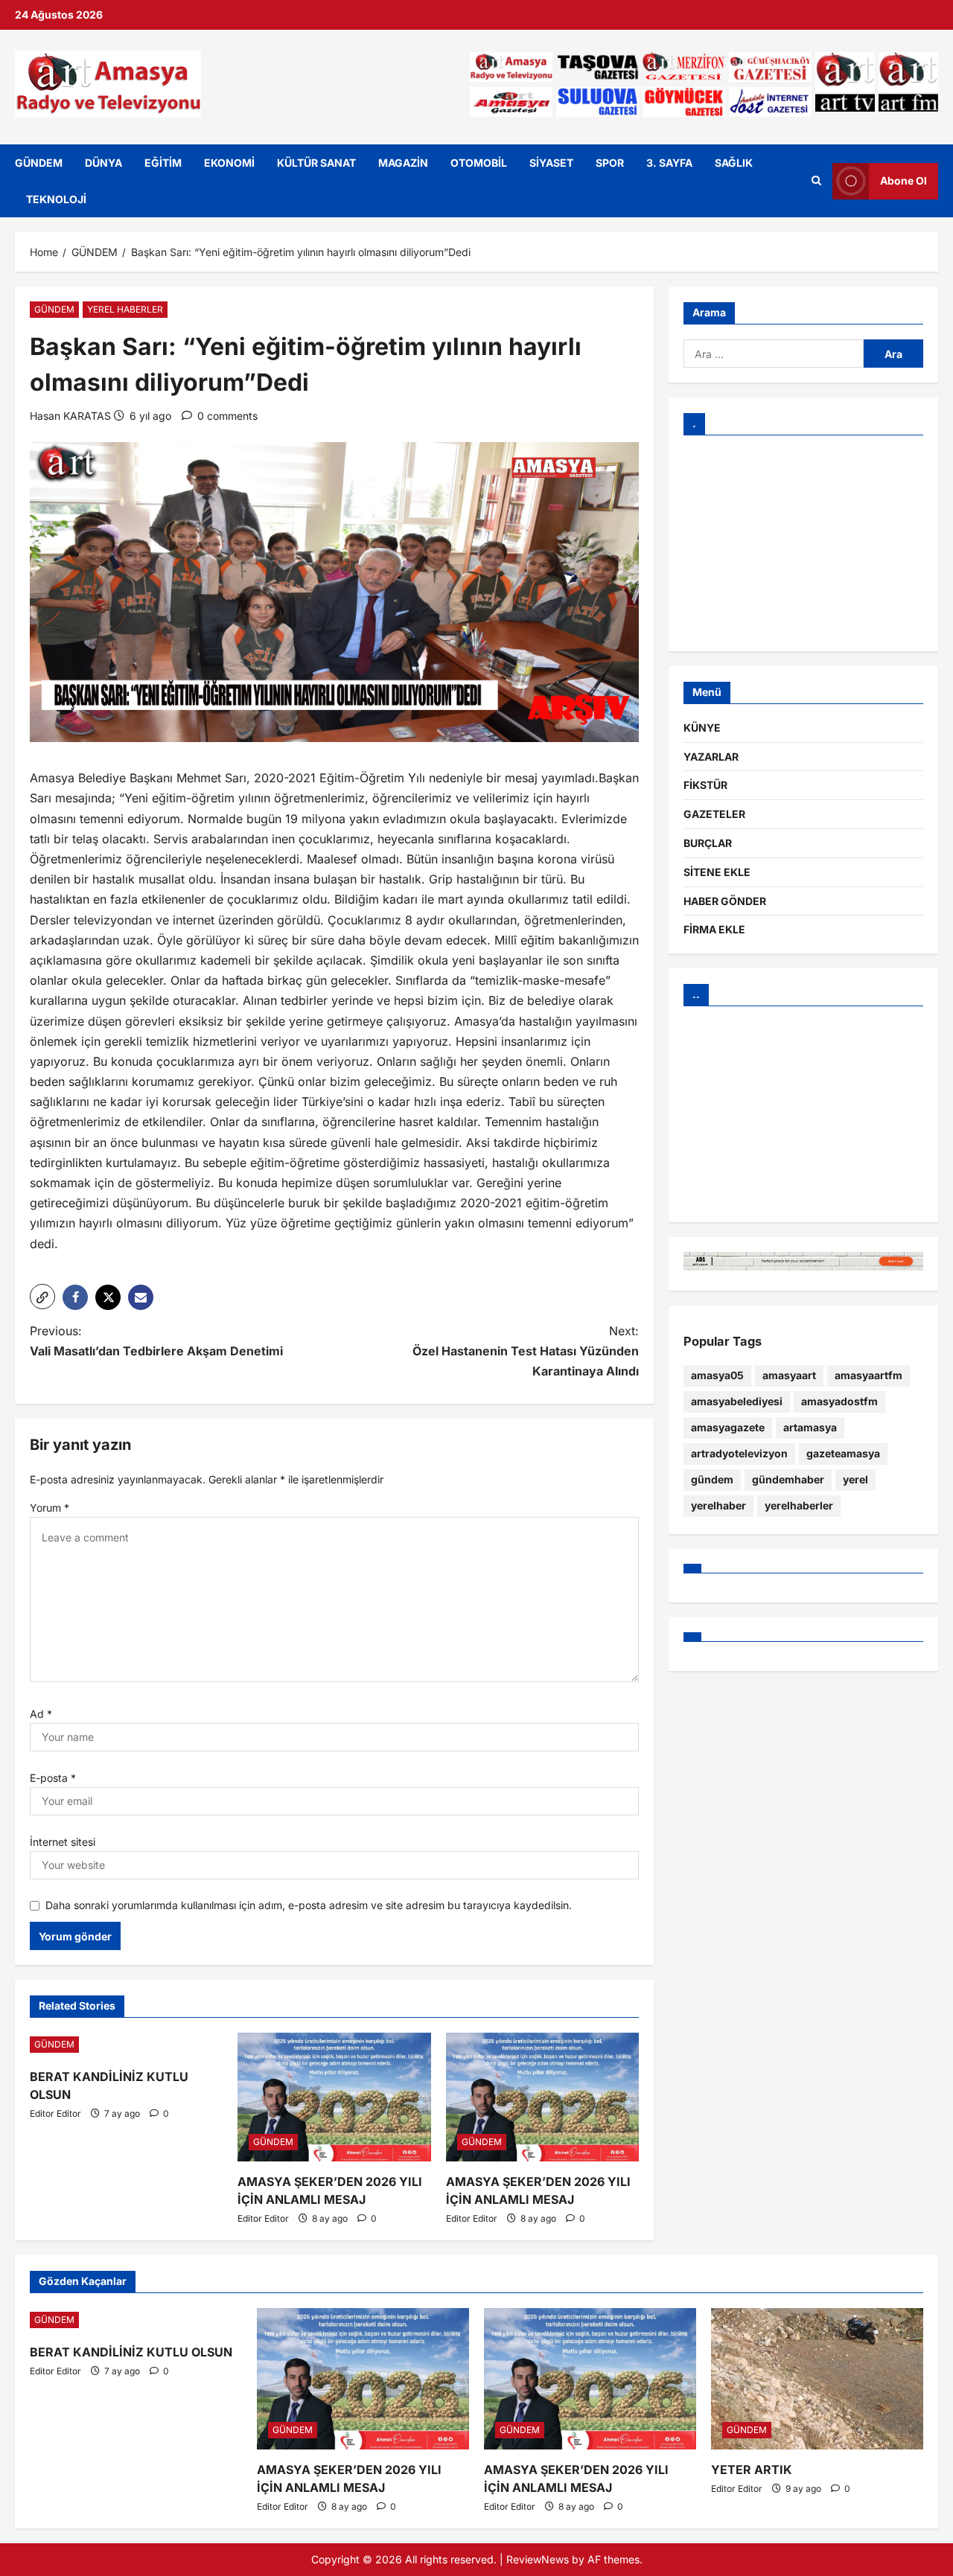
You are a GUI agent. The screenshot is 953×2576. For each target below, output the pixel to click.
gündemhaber (788, 1479)
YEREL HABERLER (125, 309)
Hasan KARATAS (70, 416)
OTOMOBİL (479, 163)
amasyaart (789, 1375)
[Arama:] (774, 354)
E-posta (53, 1778)
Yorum (50, 1508)
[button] (42, 1297)
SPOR (610, 163)
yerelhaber (718, 1505)
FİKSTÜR (705, 785)
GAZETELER (714, 814)
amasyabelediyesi (737, 1401)
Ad (41, 1714)
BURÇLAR (708, 843)
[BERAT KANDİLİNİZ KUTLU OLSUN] (126, 2045)
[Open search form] (816, 181)
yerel (855, 1479)
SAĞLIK (734, 163)
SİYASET (551, 163)
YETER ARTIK (752, 2470)
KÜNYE (702, 728)
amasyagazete (728, 1427)
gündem (712, 1479)
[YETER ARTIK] (817, 2379)
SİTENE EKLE (717, 872)
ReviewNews (538, 2559)
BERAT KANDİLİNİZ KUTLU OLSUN (131, 2352)
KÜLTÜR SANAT (316, 163)
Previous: (156, 1341)
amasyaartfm (868, 1375)
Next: (526, 1351)
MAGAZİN (403, 163)
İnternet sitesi (63, 1842)
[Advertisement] (803, 543)
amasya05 (717, 1375)
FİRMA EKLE (714, 929)
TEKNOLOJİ (56, 199)
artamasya (810, 1427)
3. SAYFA (669, 163)
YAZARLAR (711, 757)
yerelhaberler (799, 1505)
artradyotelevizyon (739, 1453)
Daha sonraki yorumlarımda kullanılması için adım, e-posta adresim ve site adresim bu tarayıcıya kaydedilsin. (309, 1905)
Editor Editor (55, 2113)
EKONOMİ (229, 163)
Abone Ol (903, 180)
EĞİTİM (163, 163)
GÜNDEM (39, 163)
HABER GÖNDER (725, 901)
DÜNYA (103, 163)
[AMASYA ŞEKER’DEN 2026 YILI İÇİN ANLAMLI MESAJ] (334, 2097)
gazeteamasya (843, 1453)
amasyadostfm (839, 1401)
